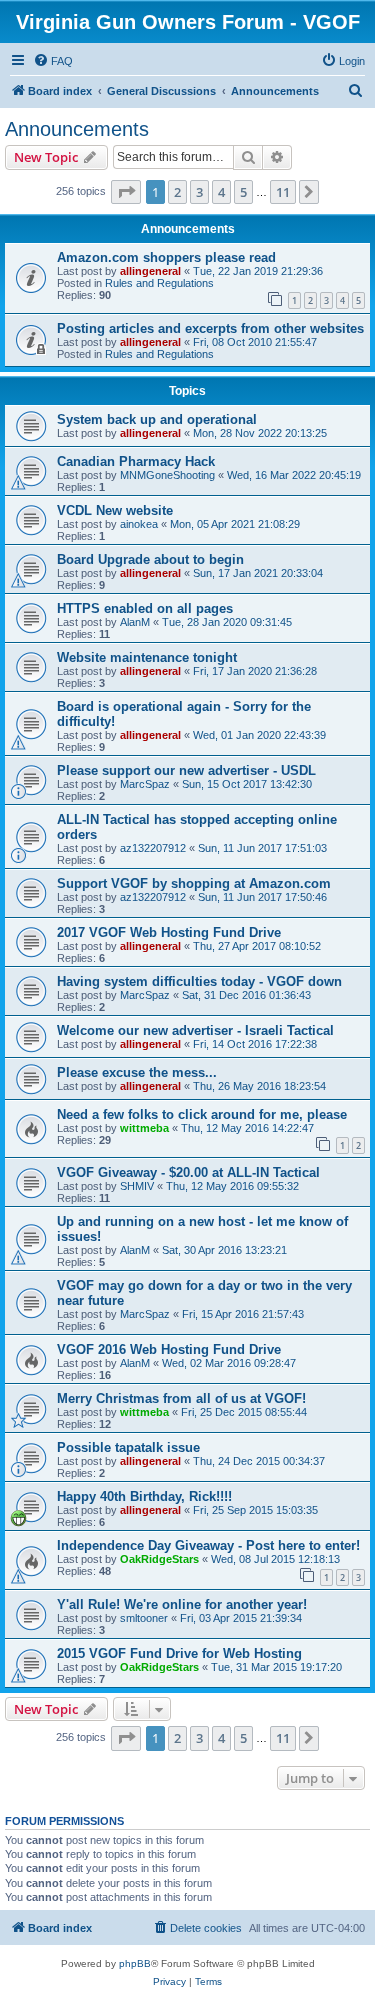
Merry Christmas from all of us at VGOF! (181, 1398)
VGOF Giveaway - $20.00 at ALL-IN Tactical (188, 1172)
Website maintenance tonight (147, 657)
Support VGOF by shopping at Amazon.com (194, 883)
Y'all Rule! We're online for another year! (182, 1604)
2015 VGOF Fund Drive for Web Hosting (179, 1653)
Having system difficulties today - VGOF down (199, 981)
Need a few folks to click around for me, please (202, 1114)
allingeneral (150, 271)
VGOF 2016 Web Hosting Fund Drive (169, 1349)
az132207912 (153, 848)
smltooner (144, 1618)
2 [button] (177, 192)
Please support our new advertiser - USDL (186, 770)
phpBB (135, 1963)
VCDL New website (115, 510)
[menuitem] (53, 61)
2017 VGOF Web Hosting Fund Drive (169, 932)
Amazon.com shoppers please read (166, 257)
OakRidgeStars (159, 1559)
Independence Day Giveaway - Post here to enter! (208, 1545)
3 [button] (199, 192)
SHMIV (137, 1186)
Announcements (77, 129)
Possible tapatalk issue (128, 1447)
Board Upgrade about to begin (150, 559)
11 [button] (283, 192)
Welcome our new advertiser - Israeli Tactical (195, 1030)
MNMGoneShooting (167, 475)
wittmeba (144, 1128)
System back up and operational (157, 419)
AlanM (135, 622)
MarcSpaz (145, 784)
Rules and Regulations (159, 283)
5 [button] (243, 192)
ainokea (139, 524)
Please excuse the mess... (137, 1072)
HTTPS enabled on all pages (145, 608)
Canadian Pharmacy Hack (136, 461)
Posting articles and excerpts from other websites (210, 328)
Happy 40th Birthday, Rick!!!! (144, 1496)
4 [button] (221, 192)
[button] (126, 192)
